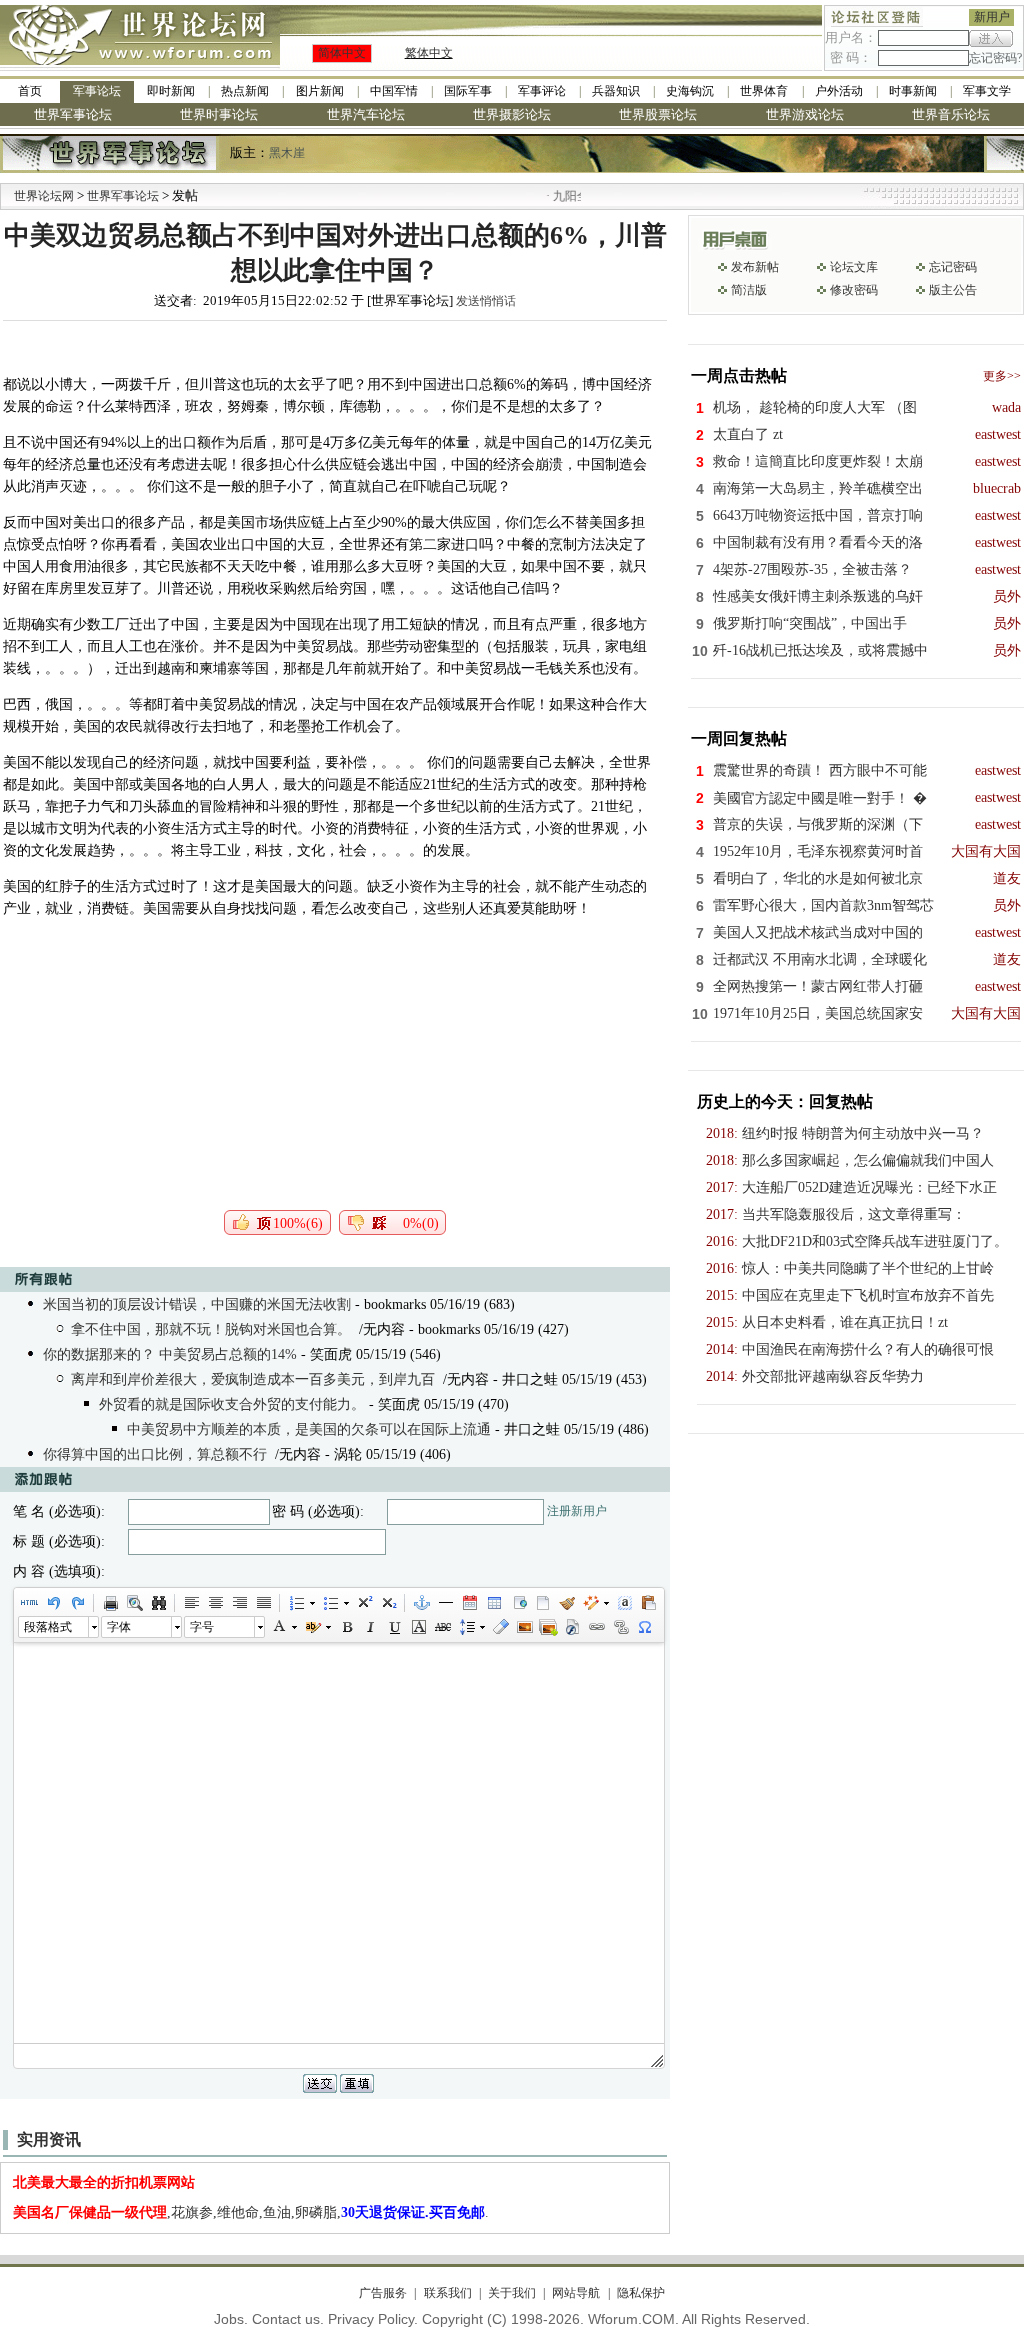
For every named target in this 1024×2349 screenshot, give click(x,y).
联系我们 (447, 2293)
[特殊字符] (644, 1627)
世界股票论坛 (658, 114)
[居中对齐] (215, 1603)
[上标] (364, 1603)
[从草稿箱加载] (648, 1603)
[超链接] (596, 1627)
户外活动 (839, 91)
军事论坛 (97, 91)
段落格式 (48, 1627)
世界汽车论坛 (366, 114)
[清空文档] (542, 1603)
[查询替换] (158, 1603)
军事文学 (987, 91)
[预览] (134, 1603)
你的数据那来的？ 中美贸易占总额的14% (170, 1354)
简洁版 (749, 290)
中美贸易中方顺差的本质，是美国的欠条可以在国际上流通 (309, 1429)
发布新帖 (755, 267)
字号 (202, 1627)
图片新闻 (320, 91)
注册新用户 (577, 1511)
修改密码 (854, 290)
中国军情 (394, 91)
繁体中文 (429, 53)
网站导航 (576, 2293)
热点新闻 (245, 91)
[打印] (110, 1603)
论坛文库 (854, 267)
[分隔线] (445, 1603)
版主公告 (953, 290)
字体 (119, 1627)
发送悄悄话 (486, 301)
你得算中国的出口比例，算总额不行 (155, 1454)
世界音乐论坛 (951, 114)
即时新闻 (171, 91)
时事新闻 (913, 91)
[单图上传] (524, 1627)
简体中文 (342, 53)
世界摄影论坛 (512, 114)
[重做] (77, 1603)
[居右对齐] (239, 1603)
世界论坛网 (44, 196)
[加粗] (346, 1627)
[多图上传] (548, 1627)
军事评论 (542, 91)
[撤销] (53, 1603)
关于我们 (512, 2293)
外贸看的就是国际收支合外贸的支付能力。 (232, 1404)
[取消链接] (620, 1627)
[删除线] (442, 1627)
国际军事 (468, 91)
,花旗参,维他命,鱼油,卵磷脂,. (251, 2212)
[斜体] (370, 1627)
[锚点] (421, 1603)
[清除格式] (500, 1627)
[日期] (469, 1603)
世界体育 (764, 91)
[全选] (624, 1603)
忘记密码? (995, 58)
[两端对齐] (263, 1603)
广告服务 (383, 2293)
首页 (30, 91)
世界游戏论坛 (805, 114)
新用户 (992, 17)
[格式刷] (566, 1603)
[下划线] (394, 1627)
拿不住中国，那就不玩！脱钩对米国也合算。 (211, 1329)
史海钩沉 (690, 91)
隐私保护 (640, 2293)
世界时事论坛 (219, 114)
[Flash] (572, 1627)
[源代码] (29, 1603)
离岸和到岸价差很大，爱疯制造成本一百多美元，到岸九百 (253, 1379)
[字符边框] (418, 1627)
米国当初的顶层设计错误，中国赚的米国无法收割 (197, 1304)
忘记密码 (953, 267)
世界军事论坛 (73, 114)
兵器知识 (616, 91)
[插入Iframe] (518, 1603)
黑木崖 (287, 153)
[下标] (388, 1603)
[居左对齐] (191, 1603)
